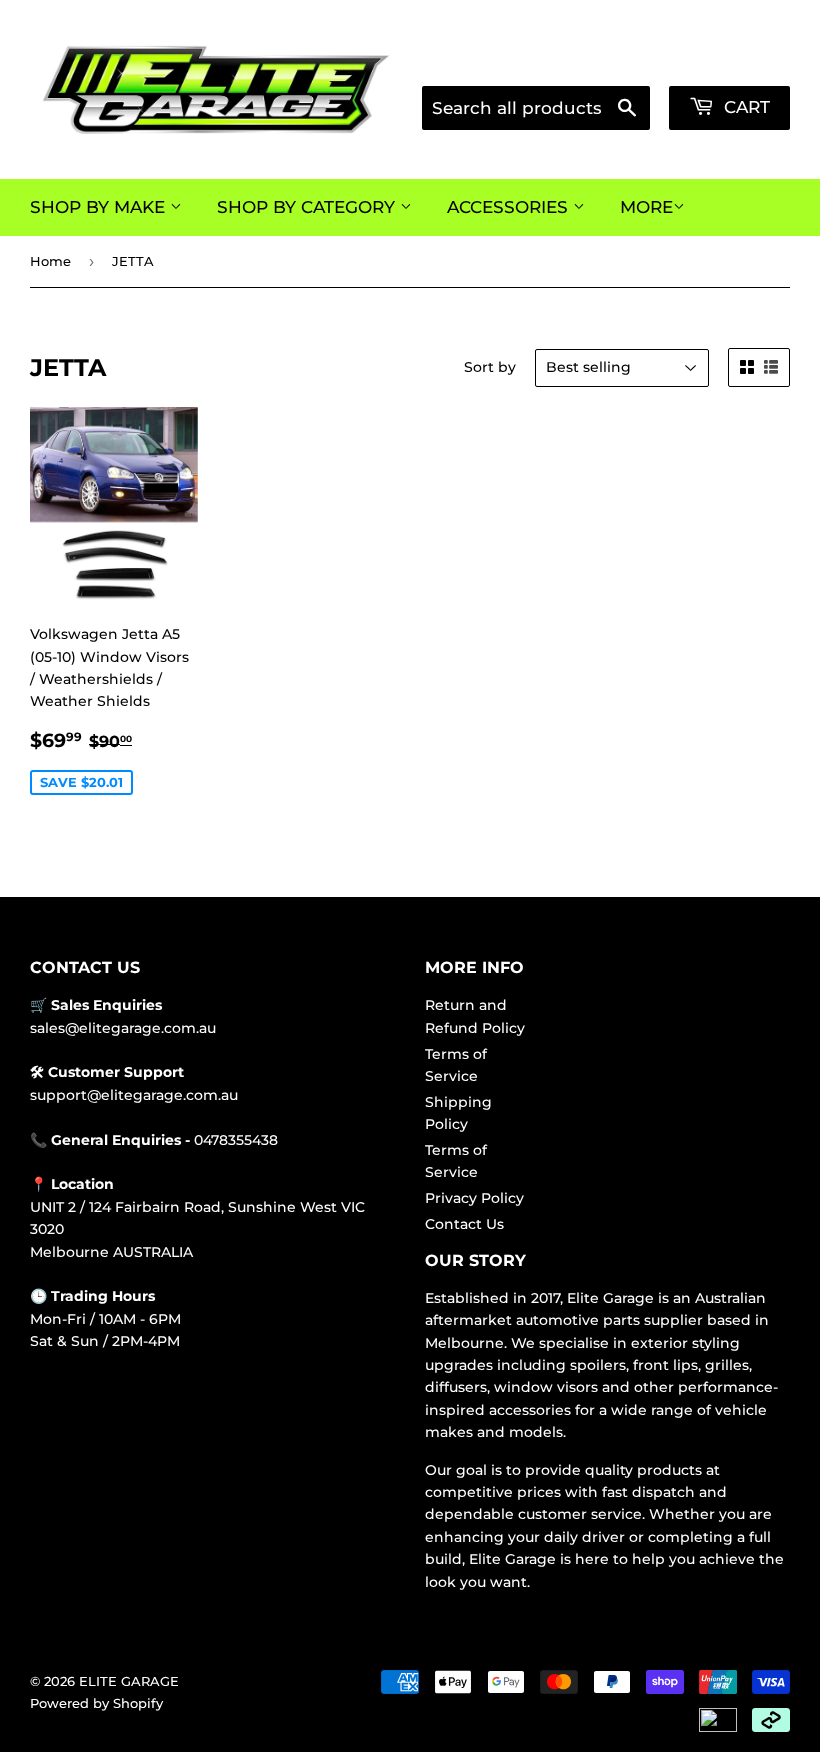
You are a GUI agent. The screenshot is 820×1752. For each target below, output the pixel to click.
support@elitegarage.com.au (134, 1095)
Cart (744, 107)
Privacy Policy (474, 1198)
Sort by (490, 367)
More (646, 207)
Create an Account (732, 61)
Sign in (624, 61)
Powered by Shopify (96, 1703)
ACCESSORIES (510, 207)
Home (50, 261)
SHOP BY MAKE (100, 207)
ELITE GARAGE (129, 1681)
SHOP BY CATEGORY (308, 207)
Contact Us (464, 1224)
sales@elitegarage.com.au (123, 1028)
